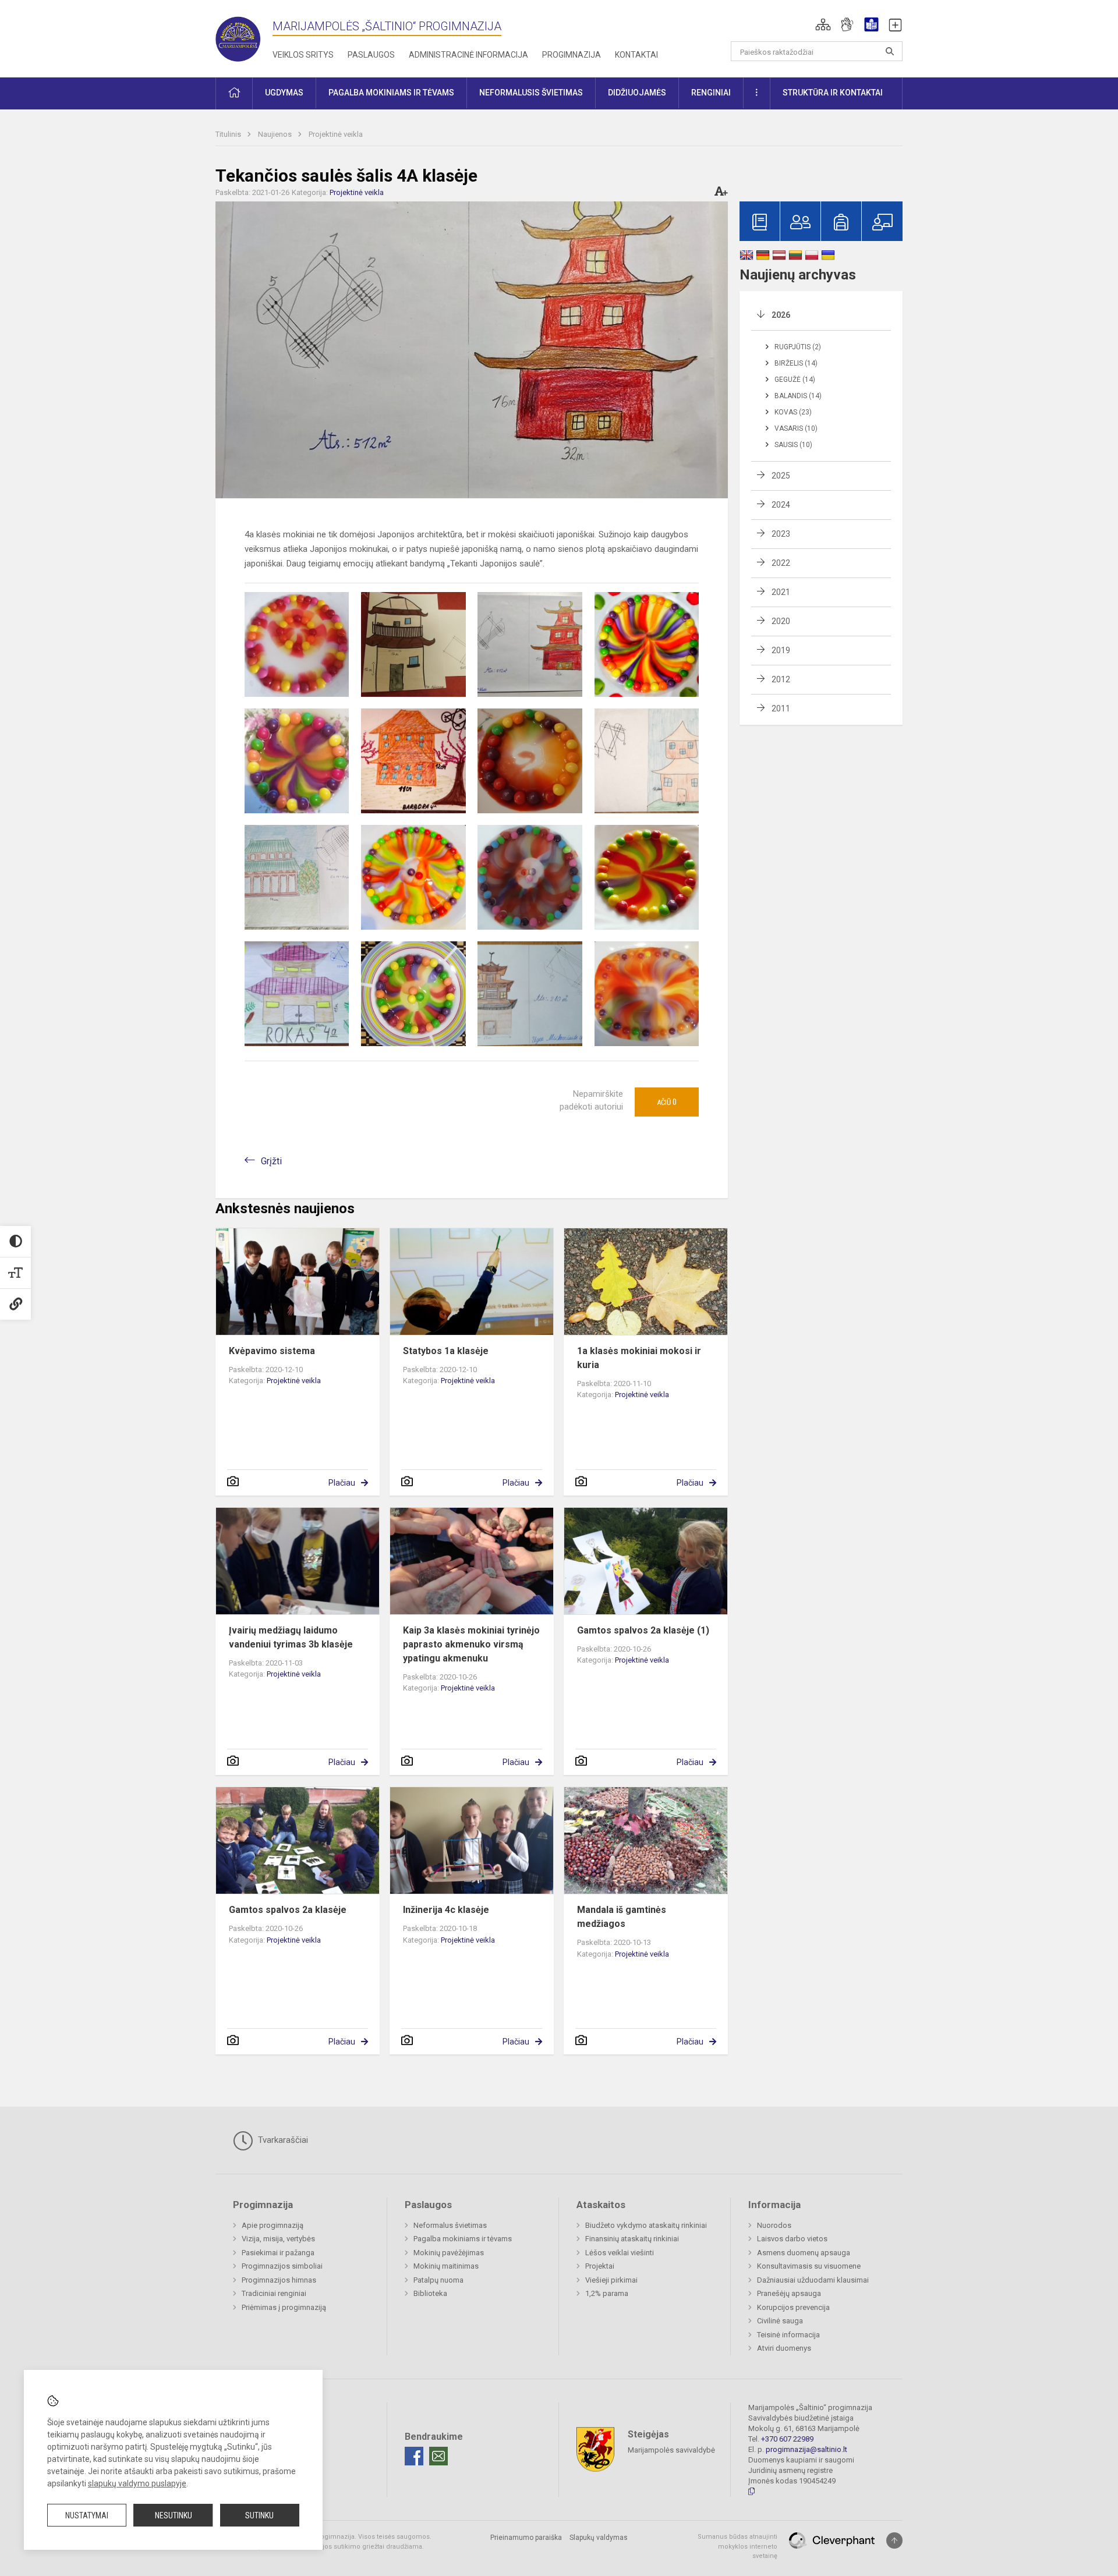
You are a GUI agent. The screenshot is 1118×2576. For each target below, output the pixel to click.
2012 (781, 679)
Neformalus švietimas (450, 2225)
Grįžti (271, 1161)
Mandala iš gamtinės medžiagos (622, 1917)
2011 (781, 708)
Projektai (600, 2266)
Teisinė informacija (788, 2335)
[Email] (438, 2456)
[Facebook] (414, 2456)
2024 (781, 505)
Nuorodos (774, 2225)
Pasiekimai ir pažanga (278, 2253)
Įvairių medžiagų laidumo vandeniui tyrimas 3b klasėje (291, 1637)
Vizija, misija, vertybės (278, 2239)
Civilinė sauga (780, 2321)
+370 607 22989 (787, 2439)
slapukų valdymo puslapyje (137, 2483)
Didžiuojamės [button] (637, 93)
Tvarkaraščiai (282, 2140)
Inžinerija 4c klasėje (446, 1910)
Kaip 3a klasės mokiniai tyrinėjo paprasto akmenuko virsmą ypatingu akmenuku (471, 1644)
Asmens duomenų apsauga (804, 2253)
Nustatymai (87, 2515)
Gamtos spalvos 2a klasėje (288, 1910)
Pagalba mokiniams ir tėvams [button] (391, 93)
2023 (781, 534)
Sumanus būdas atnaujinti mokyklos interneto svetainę (737, 2546)
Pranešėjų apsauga (789, 2293)
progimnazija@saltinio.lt (806, 2449)
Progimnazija (572, 55)
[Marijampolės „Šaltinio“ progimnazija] (244, 36)
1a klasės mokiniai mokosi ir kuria (639, 1358)
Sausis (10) (793, 445)
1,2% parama (607, 2293)
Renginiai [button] (711, 93)
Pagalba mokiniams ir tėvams (463, 2239)
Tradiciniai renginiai (274, 2293)
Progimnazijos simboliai (282, 2266)
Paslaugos (371, 55)
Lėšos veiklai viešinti (620, 2253)
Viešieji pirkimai (611, 2280)
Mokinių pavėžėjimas (449, 2253)
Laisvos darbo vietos (792, 2239)
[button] (823, 24)
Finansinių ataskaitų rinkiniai (632, 2239)
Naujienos (276, 134)
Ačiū (667, 1102)
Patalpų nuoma (438, 2280)
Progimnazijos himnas (279, 2280)
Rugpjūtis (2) (798, 347)
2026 (781, 315)
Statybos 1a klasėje (446, 1351)
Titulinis (229, 134)
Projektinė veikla (336, 134)
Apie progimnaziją (273, 2225)
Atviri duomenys (784, 2348)
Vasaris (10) (796, 428)
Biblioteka (430, 2293)
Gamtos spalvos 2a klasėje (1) (643, 1630)
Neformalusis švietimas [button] (531, 93)
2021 (781, 592)
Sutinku (259, 2515)
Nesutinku (174, 2515)
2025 (781, 476)
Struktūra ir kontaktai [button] (833, 93)
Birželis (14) (796, 363)
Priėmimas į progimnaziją (284, 2307)
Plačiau (342, 1483)
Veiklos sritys (303, 55)
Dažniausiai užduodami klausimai (813, 2280)
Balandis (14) (798, 396)
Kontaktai (636, 55)
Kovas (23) (793, 412)
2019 (781, 650)
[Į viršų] (894, 2540)
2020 (781, 621)
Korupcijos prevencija (793, 2307)
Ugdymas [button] (284, 93)
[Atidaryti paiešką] (890, 51)
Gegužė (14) (795, 380)
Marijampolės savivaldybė (671, 2450)
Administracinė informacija (468, 55)
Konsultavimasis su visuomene (809, 2266)
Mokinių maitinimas (446, 2266)
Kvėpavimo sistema (272, 1351)
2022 (781, 563)
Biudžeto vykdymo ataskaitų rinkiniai (646, 2225)
